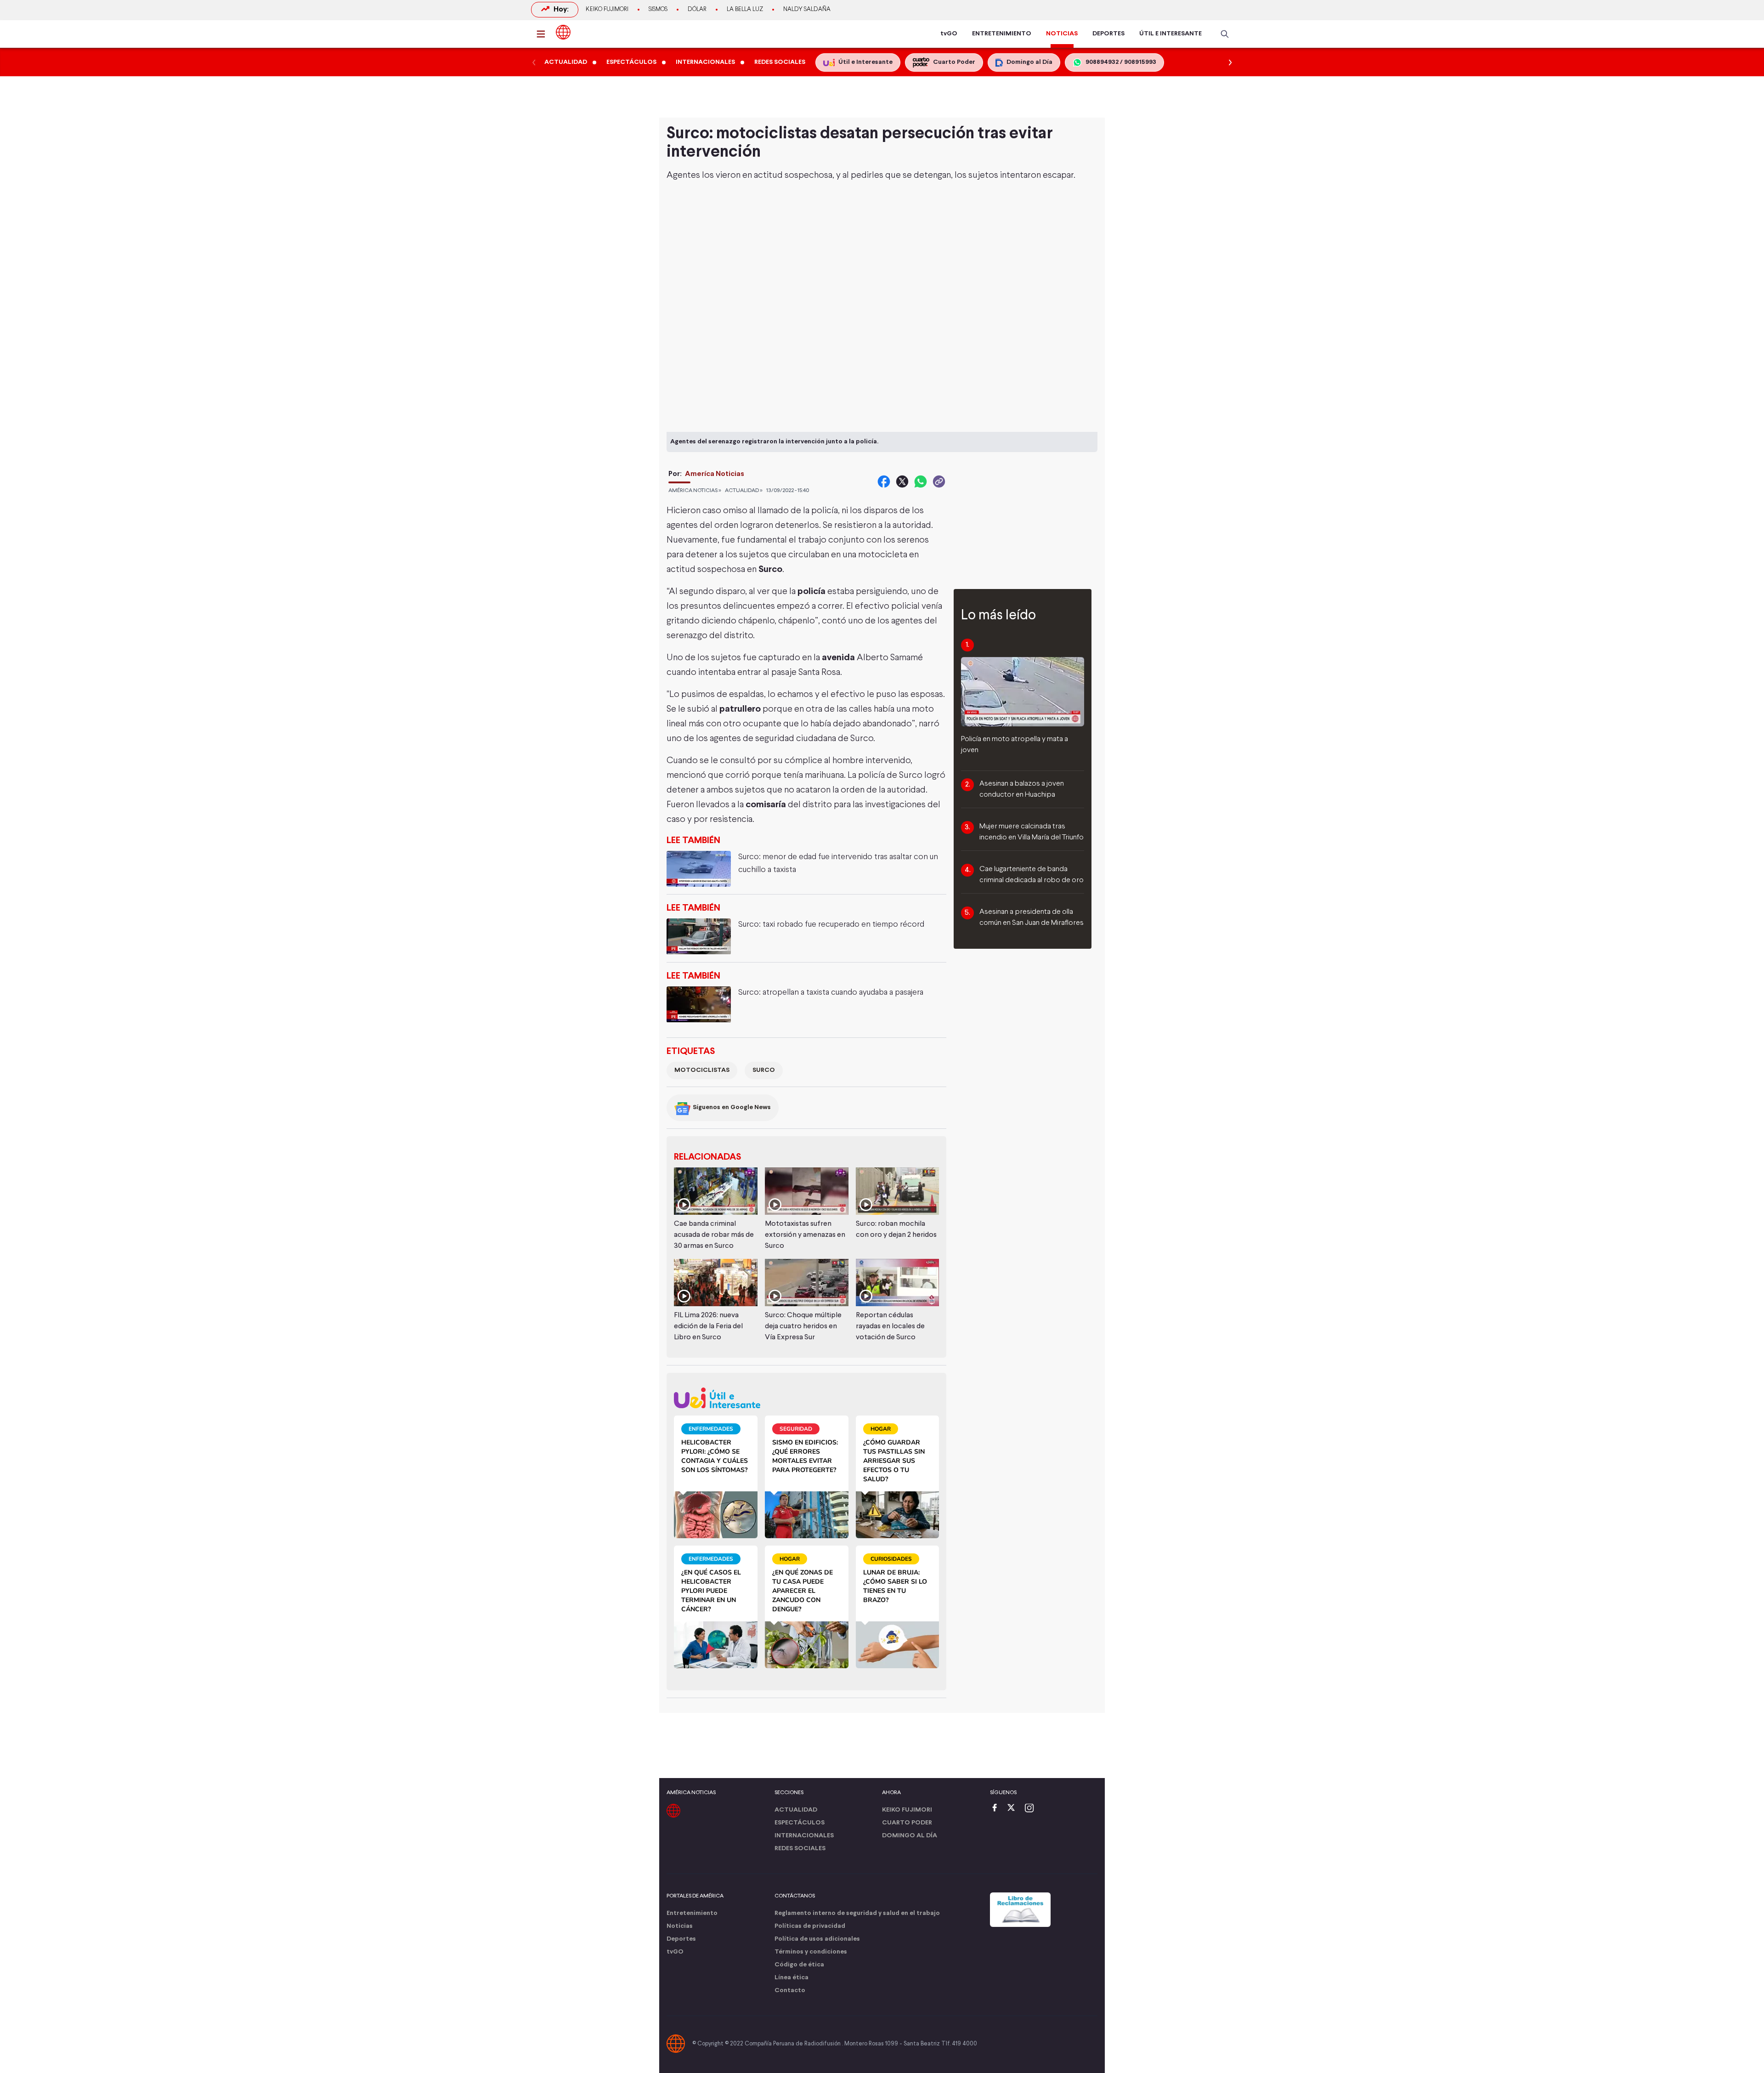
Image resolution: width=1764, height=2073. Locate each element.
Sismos (658, 10)
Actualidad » (744, 491)
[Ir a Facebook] (997, 1809)
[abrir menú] (543, 34)
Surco (764, 1070)
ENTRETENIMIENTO (1002, 34)
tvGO (949, 34)
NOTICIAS (1062, 34)
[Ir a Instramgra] (1032, 1809)
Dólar (697, 10)
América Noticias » (695, 491)
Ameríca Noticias (715, 474)
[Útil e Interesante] (806, 1398)
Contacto (790, 1991)
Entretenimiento (692, 1913)
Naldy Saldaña (807, 10)
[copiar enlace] (939, 481)
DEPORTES (1108, 34)
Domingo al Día (910, 1836)
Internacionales (804, 1836)
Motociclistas (702, 1070)
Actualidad (796, 1810)
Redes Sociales (800, 1849)
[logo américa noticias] (563, 32)
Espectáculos (800, 1823)
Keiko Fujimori (607, 10)
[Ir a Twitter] (1014, 1809)
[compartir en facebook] (884, 481)
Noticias (680, 1926)
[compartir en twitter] (902, 481)
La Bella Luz (745, 10)
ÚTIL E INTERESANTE (1170, 34)
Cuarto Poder (907, 1823)
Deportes (681, 1939)
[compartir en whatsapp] (921, 481)
